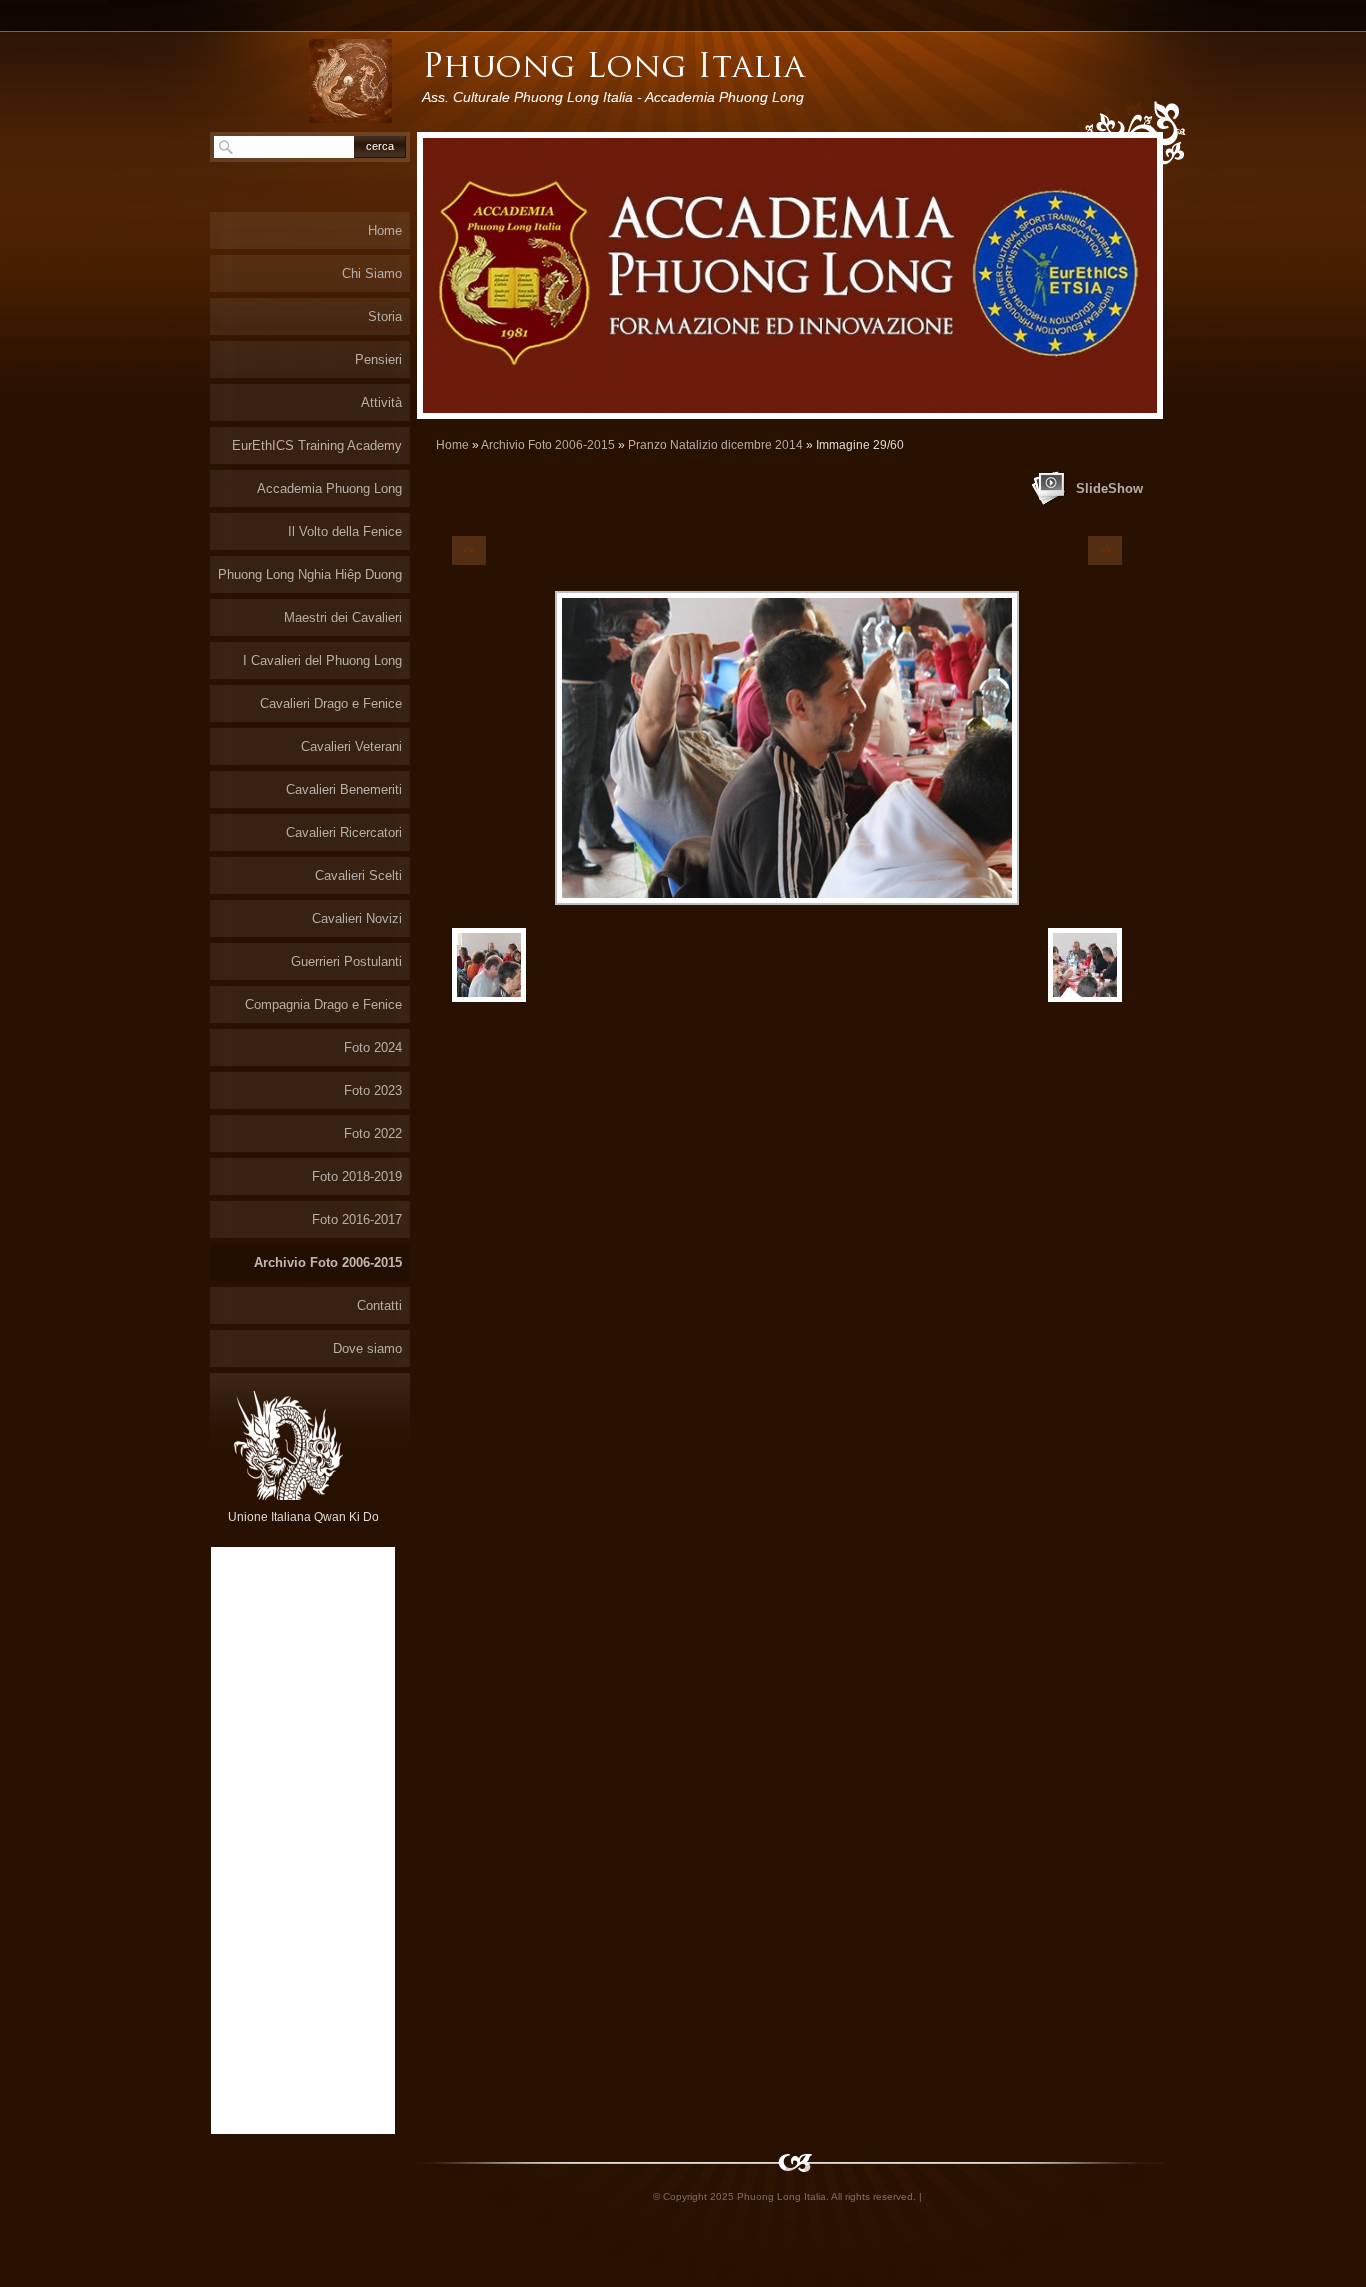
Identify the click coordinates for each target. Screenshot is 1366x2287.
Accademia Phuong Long (329, 488)
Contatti (379, 1305)
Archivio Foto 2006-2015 (548, 445)
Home (452, 445)
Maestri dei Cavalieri (343, 617)
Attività (381, 402)
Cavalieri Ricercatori (344, 832)
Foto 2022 (373, 1133)
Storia (385, 316)
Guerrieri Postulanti (346, 961)
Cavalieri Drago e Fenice (331, 703)
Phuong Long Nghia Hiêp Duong (310, 574)
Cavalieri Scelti (358, 875)
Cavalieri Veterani (351, 746)
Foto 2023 (373, 1090)
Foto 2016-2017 (357, 1219)
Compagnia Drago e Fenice (323, 1004)
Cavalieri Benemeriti (344, 789)
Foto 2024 (373, 1047)
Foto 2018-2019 (357, 1176)
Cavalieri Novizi (357, 918)
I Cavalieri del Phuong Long (322, 660)
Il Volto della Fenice (345, 531)
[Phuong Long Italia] (350, 81)
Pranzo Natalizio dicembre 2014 (715, 445)
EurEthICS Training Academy (317, 445)
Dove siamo (367, 1348)
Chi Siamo (372, 273)
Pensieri (378, 359)
